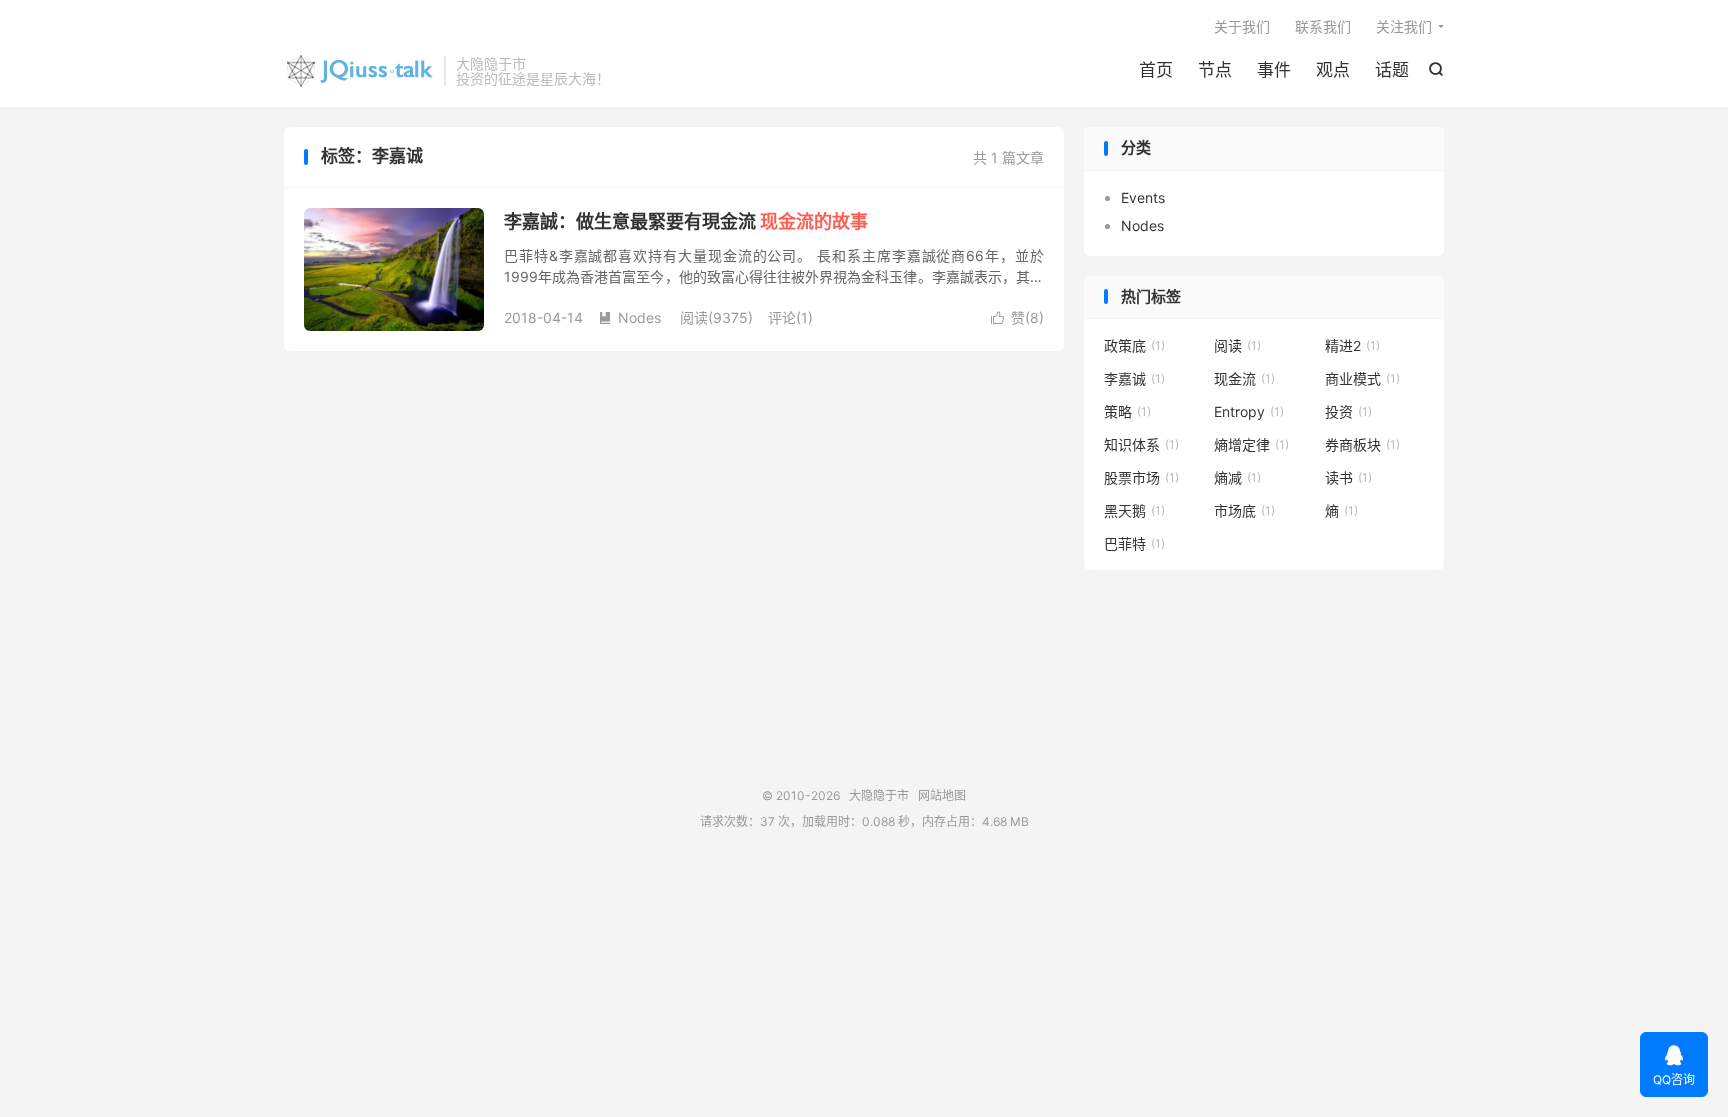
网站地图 (942, 795)
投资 (1348, 411)
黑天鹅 (1134, 510)
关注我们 (1404, 26)
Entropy (1249, 411)
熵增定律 (1251, 444)
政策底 (1134, 345)
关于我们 (1242, 26)
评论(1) (790, 317)
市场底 (1244, 510)
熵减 (1237, 477)
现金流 (1244, 378)
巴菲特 (1134, 543)
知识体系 (1141, 444)
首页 (1156, 70)
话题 (1392, 70)
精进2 (1352, 345)
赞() (1017, 317)
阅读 (1237, 345)
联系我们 (1323, 26)
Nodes (629, 317)
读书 (1348, 477)
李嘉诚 (1134, 378)
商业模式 (1362, 378)
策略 (1127, 411)
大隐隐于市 (359, 71)
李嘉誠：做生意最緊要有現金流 (686, 221)
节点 (1215, 70)
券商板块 (1362, 444)
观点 (1333, 70)
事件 (1274, 70)
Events (1143, 197)
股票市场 (1141, 477)
